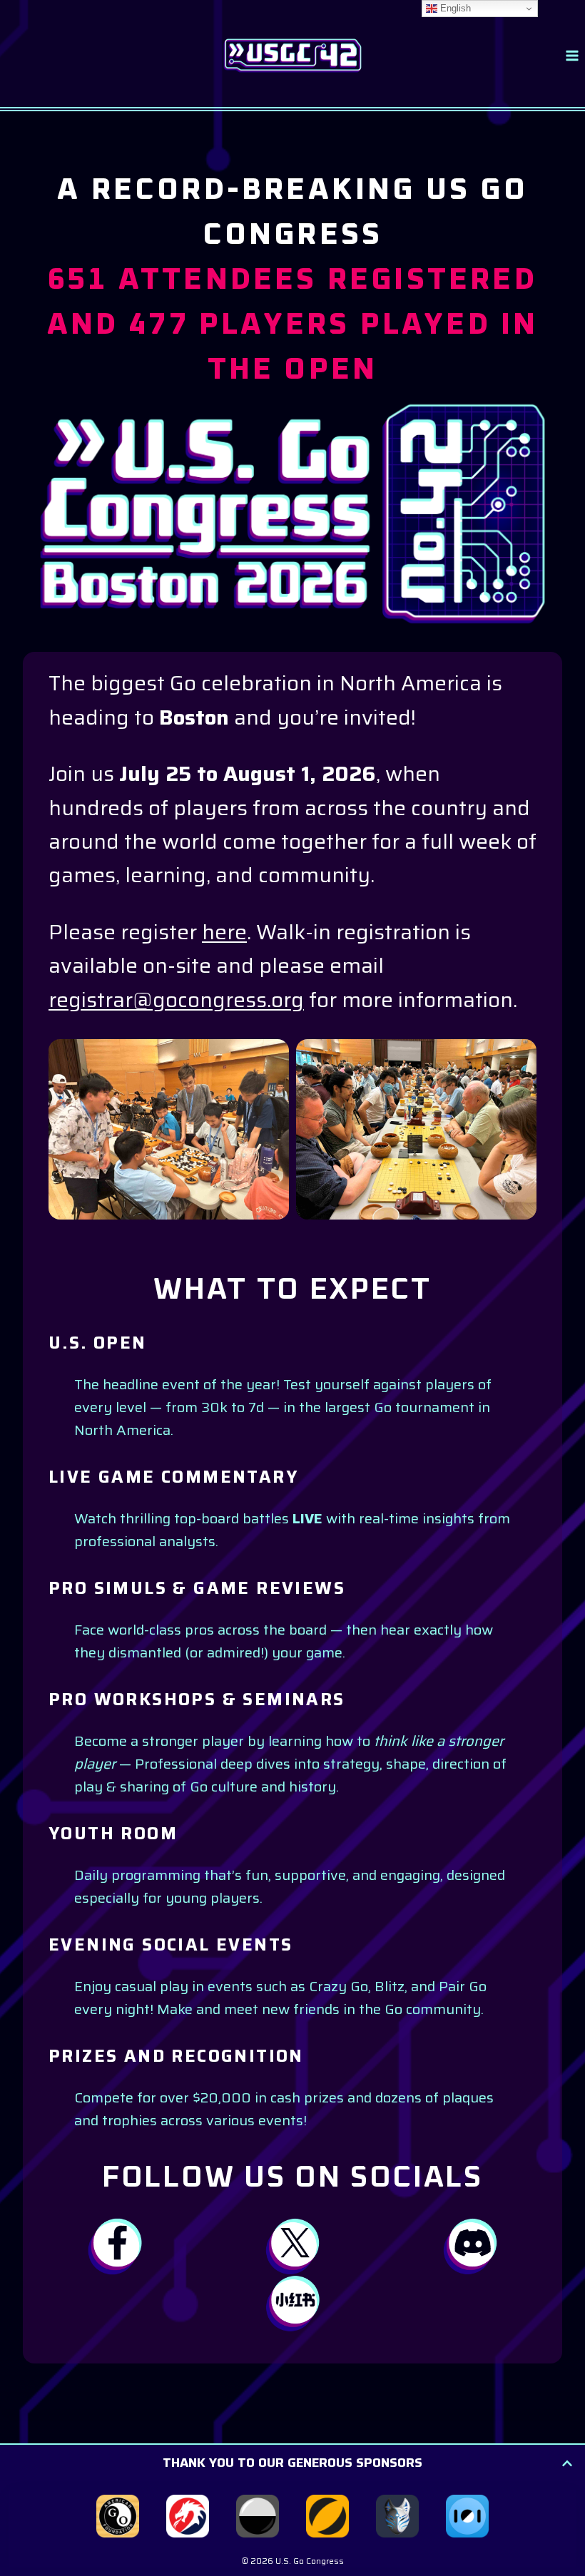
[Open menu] (572, 55)
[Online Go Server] (258, 2516)
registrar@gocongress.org (176, 1000)
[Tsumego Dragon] (188, 2516)
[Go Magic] (327, 2516)
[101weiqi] (467, 2516)
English (454, 8)
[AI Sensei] (397, 2516)
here (224, 932)
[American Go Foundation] (118, 2516)
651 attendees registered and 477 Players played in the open (293, 325)
